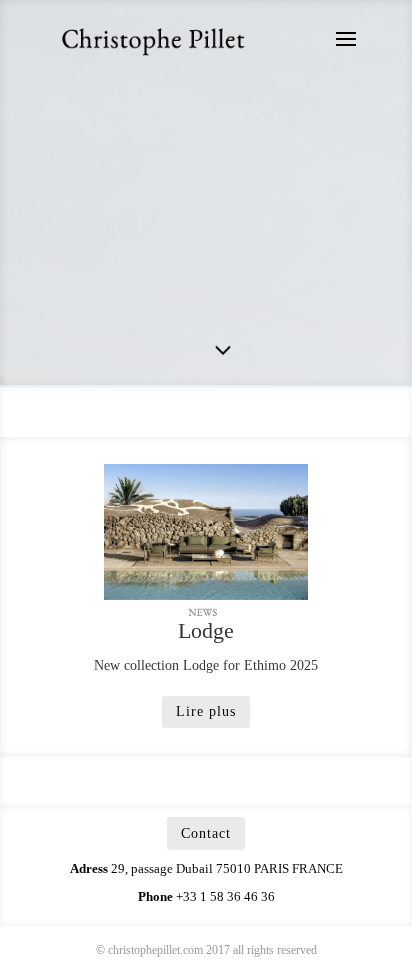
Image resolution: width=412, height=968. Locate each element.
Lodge (206, 630)
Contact (206, 833)
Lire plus (206, 711)
